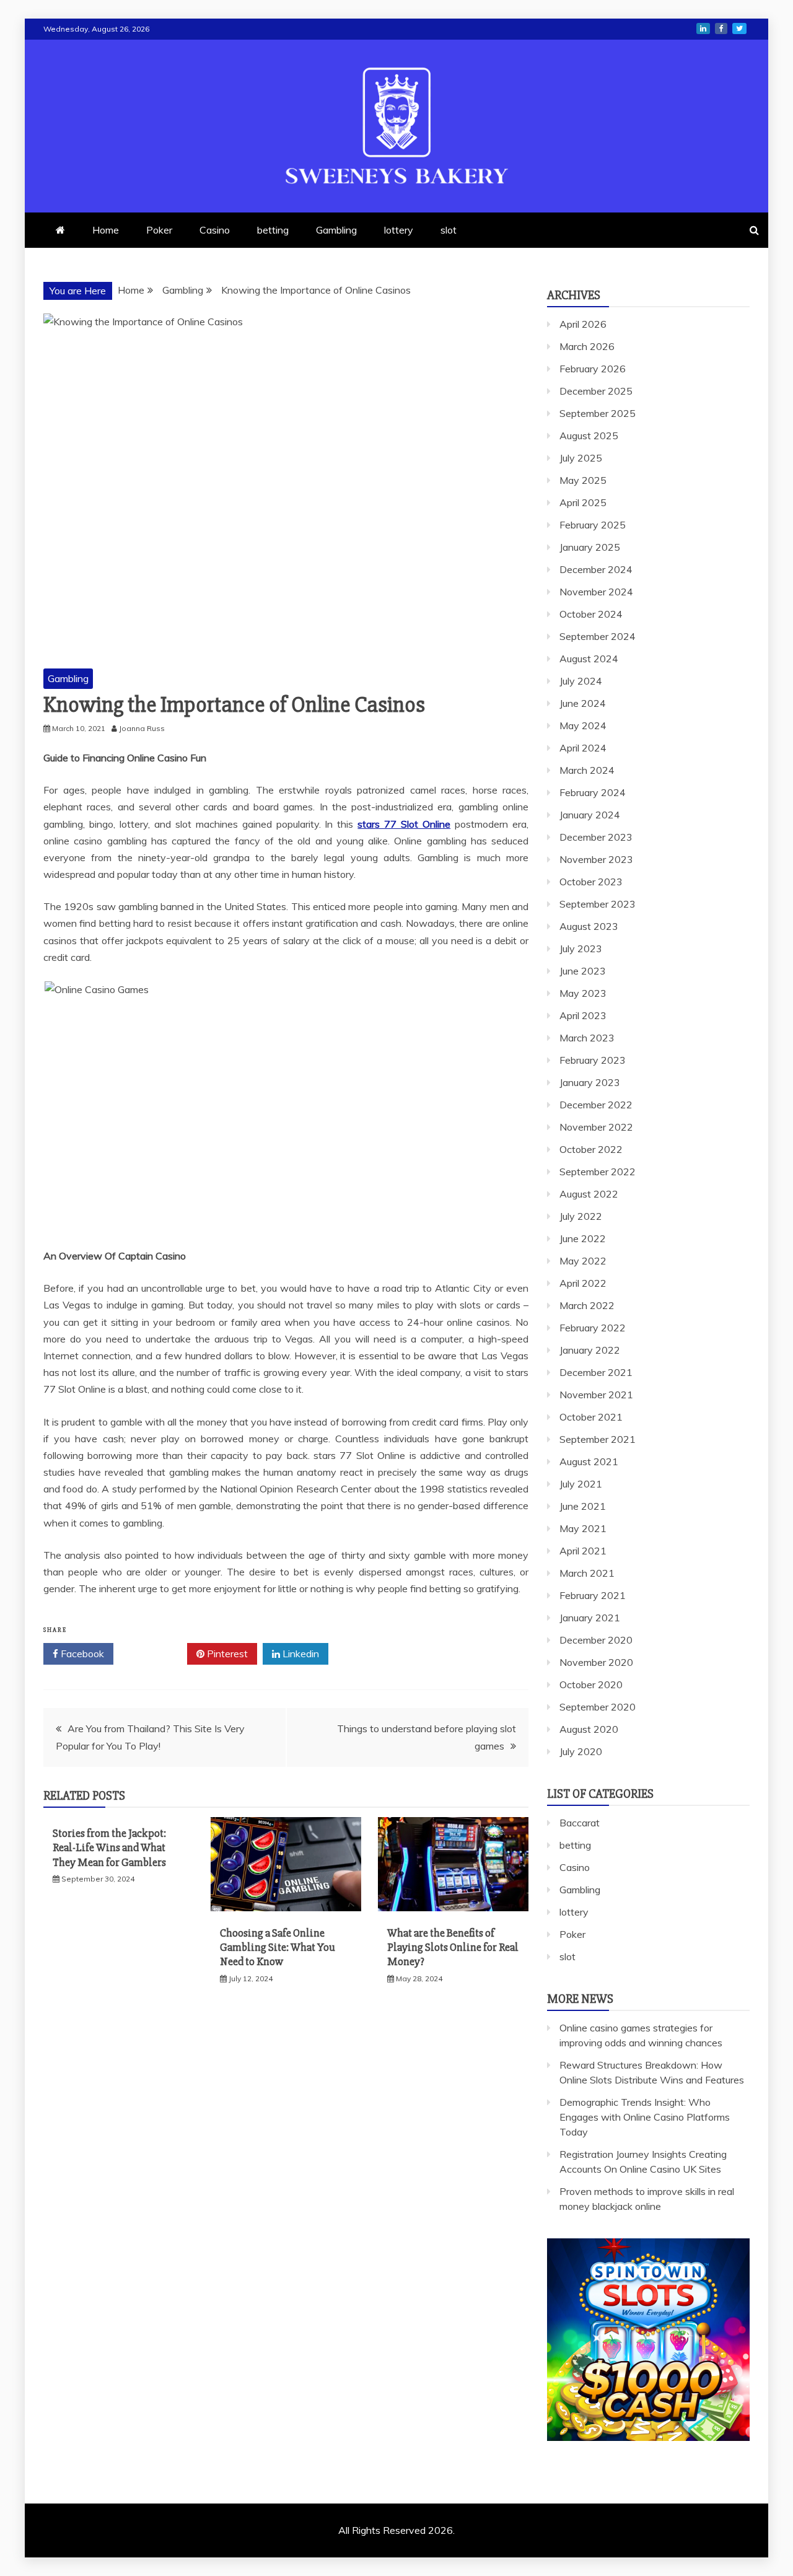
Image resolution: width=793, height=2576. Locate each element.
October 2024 (591, 614)
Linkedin (300, 1654)
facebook (721, 28)
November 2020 (596, 1662)
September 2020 (598, 1707)
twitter (739, 28)
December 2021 (596, 1372)
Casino (215, 230)
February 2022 (593, 1328)
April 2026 (583, 324)
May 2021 (583, 1528)
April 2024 (583, 748)
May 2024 (583, 725)
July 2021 (581, 1484)
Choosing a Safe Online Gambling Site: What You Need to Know (278, 1947)
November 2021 (596, 1395)
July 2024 (581, 681)
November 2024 (596, 592)
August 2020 (589, 1729)
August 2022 (589, 1194)
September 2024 (598, 636)
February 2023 (593, 1060)
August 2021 (589, 1461)
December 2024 (596, 569)
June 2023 (583, 971)
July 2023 (581, 948)
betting (273, 230)
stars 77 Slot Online (404, 824)
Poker (159, 230)
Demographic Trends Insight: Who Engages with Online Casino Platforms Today (645, 2117)
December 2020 (596, 1640)
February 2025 (593, 525)
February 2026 (593, 369)
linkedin (703, 28)
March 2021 (587, 1573)
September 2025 (598, 413)
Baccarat (580, 1823)
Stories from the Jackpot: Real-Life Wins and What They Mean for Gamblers (109, 1848)
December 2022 (596, 1105)
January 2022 (590, 1350)
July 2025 (581, 458)
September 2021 (598, 1439)
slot (449, 230)
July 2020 (581, 1751)
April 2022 (583, 1283)
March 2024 (587, 770)
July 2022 (581, 1216)
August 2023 (589, 926)
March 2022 (587, 1305)
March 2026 (587, 346)
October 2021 (591, 1417)
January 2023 (590, 1082)
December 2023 (596, 837)
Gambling (336, 230)
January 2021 (590, 1618)
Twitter (155, 1654)
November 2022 (596, 1127)
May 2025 (583, 480)
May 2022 (583, 1261)
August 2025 (589, 436)
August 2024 (589, 659)
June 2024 (583, 703)
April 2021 (583, 1551)
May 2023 (583, 993)
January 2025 (590, 547)
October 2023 (591, 882)
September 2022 (598, 1172)
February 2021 (593, 1595)
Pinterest (226, 1654)
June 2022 (583, 1238)
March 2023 (587, 1038)
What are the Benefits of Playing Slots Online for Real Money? (453, 1947)
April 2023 (583, 1015)
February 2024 (593, 792)
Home (106, 230)
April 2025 (583, 502)
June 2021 (583, 1506)
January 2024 (590, 815)
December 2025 (596, 391)
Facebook (81, 1654)
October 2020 (591, 1684)
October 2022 (591, 1149)
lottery (399, 230)
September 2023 (598, 904)
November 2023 (596, 859)
